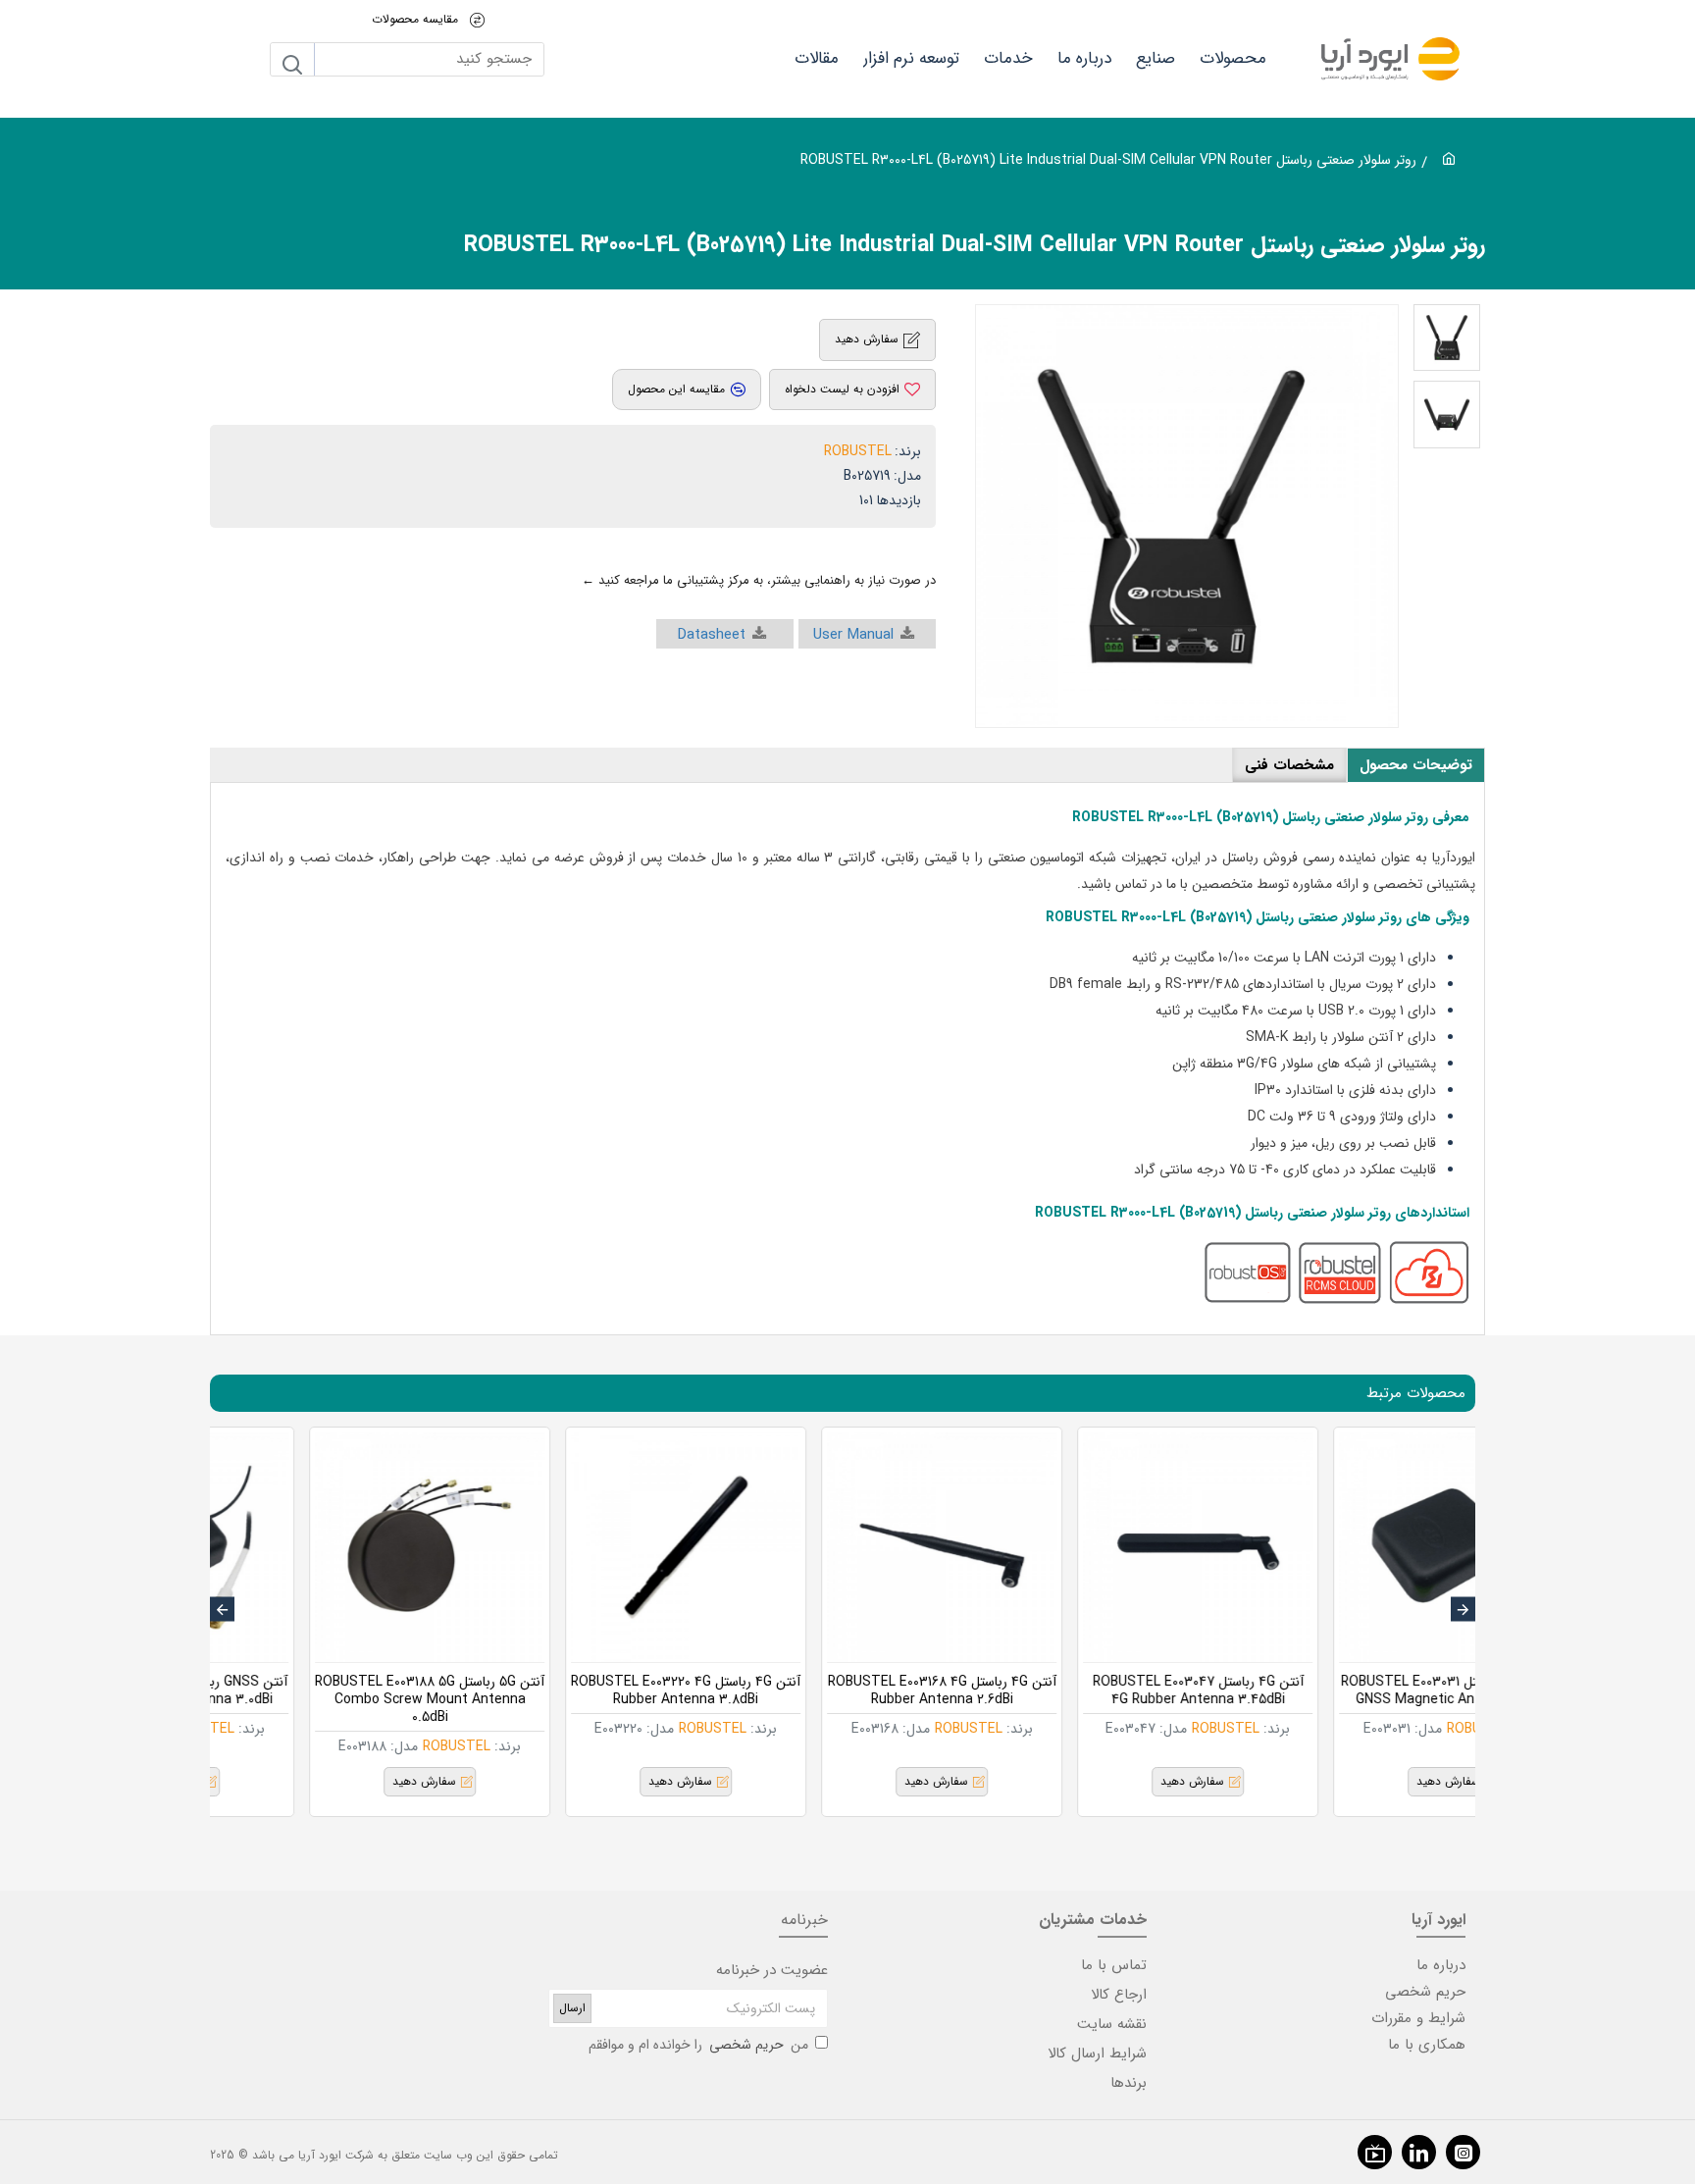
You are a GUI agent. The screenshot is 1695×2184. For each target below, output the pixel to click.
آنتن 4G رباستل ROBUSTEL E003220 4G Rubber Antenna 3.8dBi (843, 1690)
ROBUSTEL (858, 451)
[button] (1463, 1610)
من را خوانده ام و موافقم (698, 2045)
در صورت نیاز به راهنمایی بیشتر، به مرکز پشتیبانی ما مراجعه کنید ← (759, 580)
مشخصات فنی (1289, 765)
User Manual (853, 635)
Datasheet (712, 635)
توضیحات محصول (1416, 765)
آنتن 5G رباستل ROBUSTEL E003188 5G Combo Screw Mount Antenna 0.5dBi (587, 1700)
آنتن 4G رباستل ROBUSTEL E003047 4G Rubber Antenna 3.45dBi (1355, 1690)
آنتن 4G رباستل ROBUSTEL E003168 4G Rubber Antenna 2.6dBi (1099, 1690)
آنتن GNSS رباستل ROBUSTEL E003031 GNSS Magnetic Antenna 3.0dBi (331, 1690)
